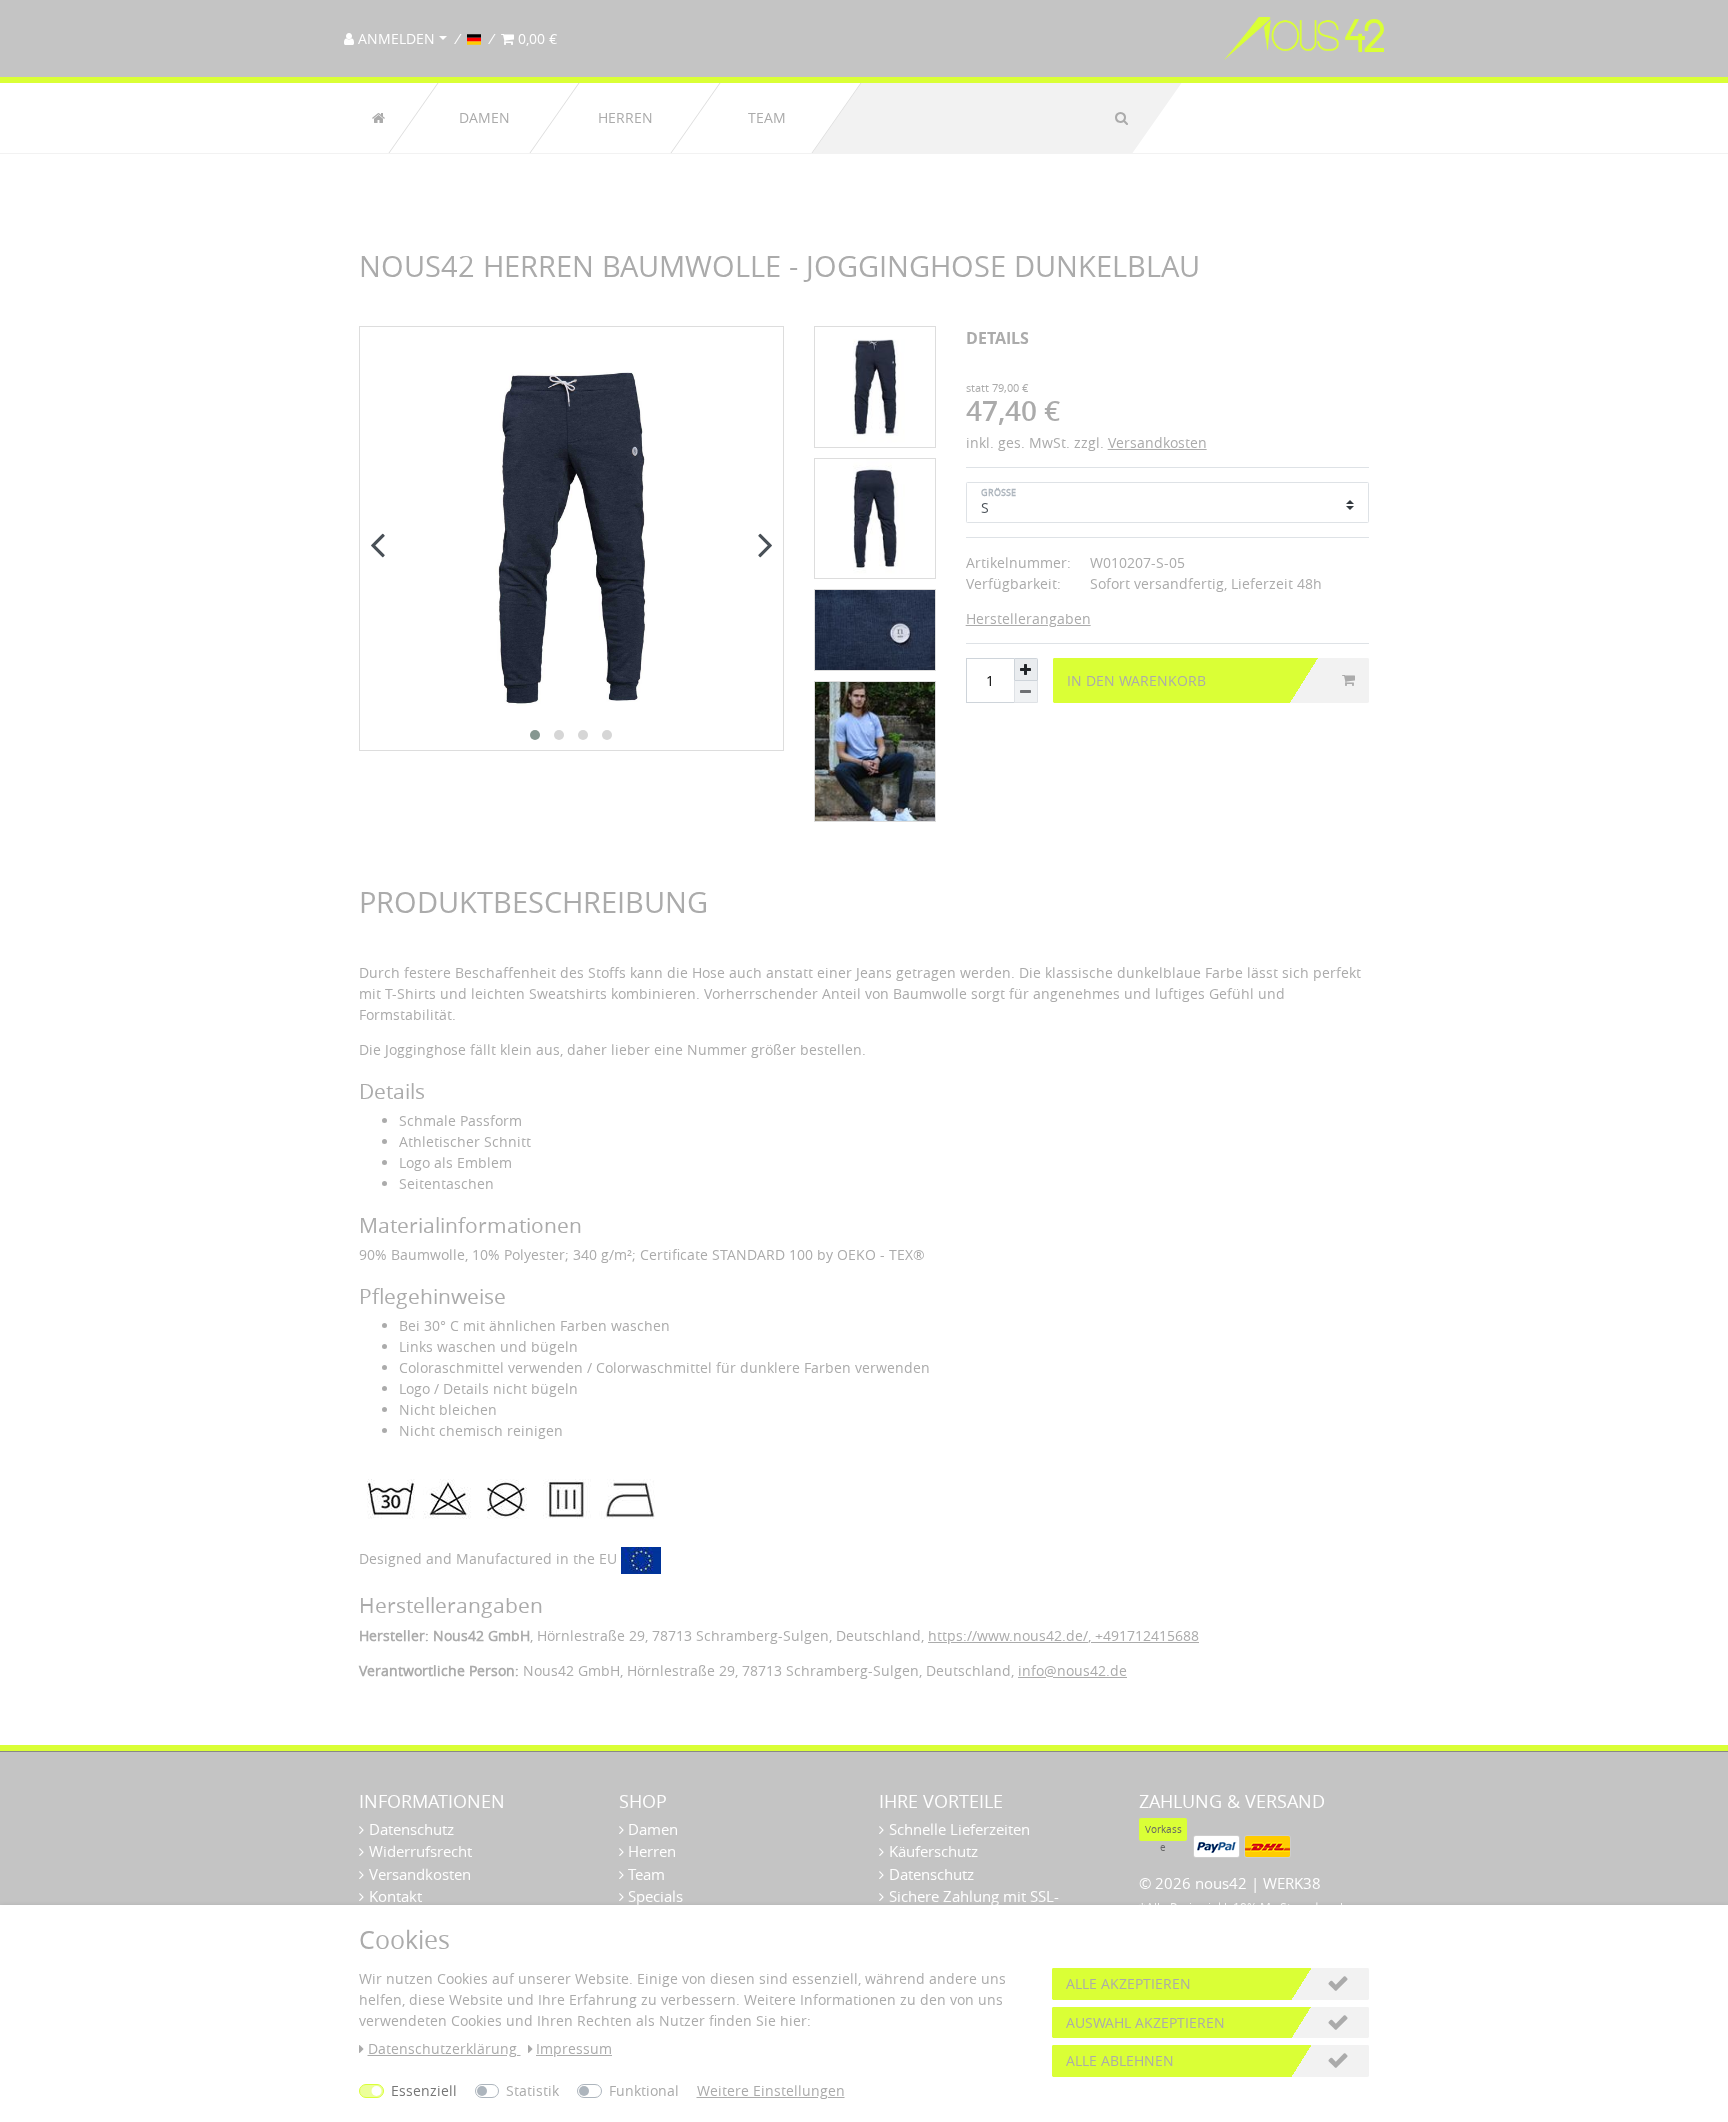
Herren (625, 117)
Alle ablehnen (1120, 2060)
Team (767, 117)
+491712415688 (1145, 1635)
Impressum (574, 2048)
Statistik (532, 2090)
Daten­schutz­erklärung (444, 2048)
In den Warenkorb (1136, 680)
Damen (484, 117)
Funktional (644, 2090)
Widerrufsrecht (420, 1851)
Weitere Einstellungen (771, 2090)
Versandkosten (1157, 442)
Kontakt (395, 1896)
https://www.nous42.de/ (1008, 1635)
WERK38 (1292, 1883)
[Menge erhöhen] (1026, 669)
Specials (653, 1896)
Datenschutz (411, 1829)
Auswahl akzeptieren (1145, 2022)
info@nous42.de (1072, 1670)
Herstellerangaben (1028, 618)
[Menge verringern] (1026, 692)
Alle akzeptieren (1128, 1983)
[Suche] (1121, 117)
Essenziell (424, 2090)
